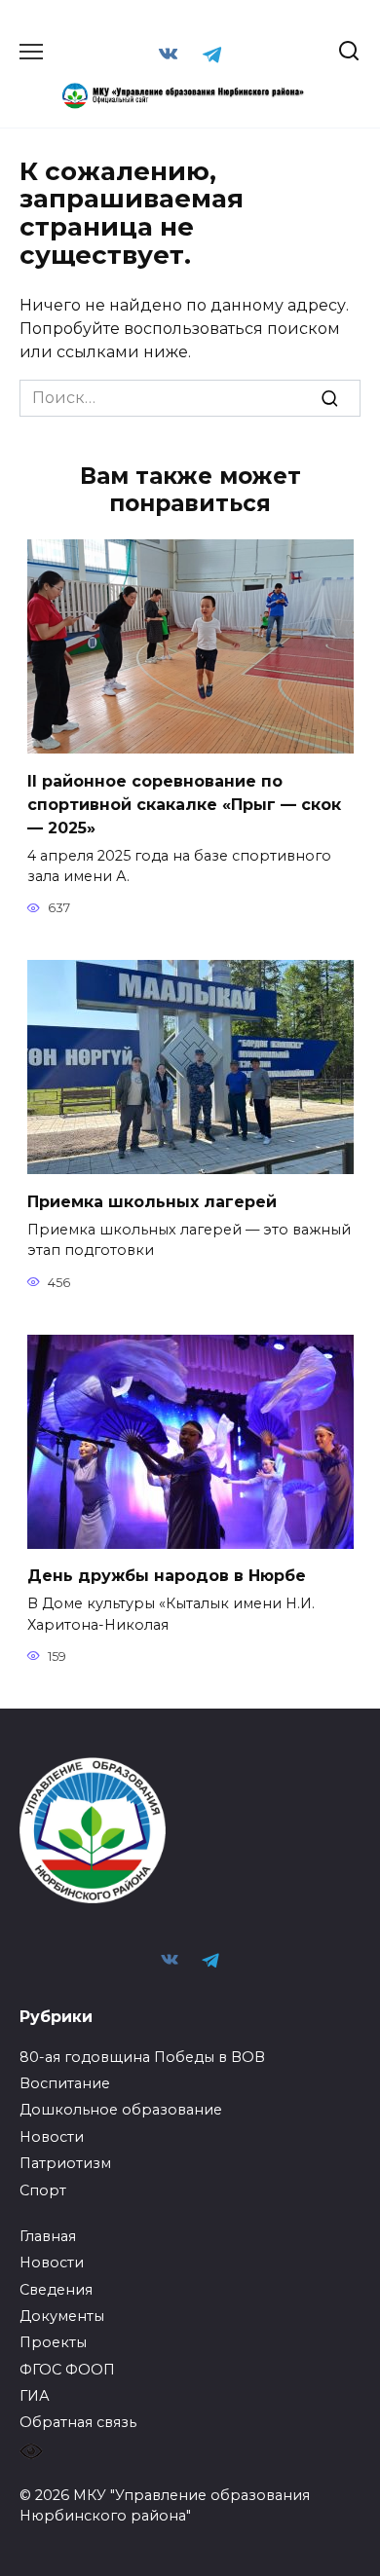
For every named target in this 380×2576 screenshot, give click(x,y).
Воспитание (65, 2083)
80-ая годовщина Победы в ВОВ (142, 2057)
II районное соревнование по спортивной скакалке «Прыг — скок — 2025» (184, 804)
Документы (62, 2316)
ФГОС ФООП (67, 2370)
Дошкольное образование (121, 2110)
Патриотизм (65, 2163)
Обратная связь (78, 2422)
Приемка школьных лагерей (152, 1201)
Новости (52, 2137)
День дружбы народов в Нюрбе (167, 1576)
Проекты (53, 2342)
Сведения (56, 2290)
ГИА (35, 2396)
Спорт (43, 2190)
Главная (48, 2236)
